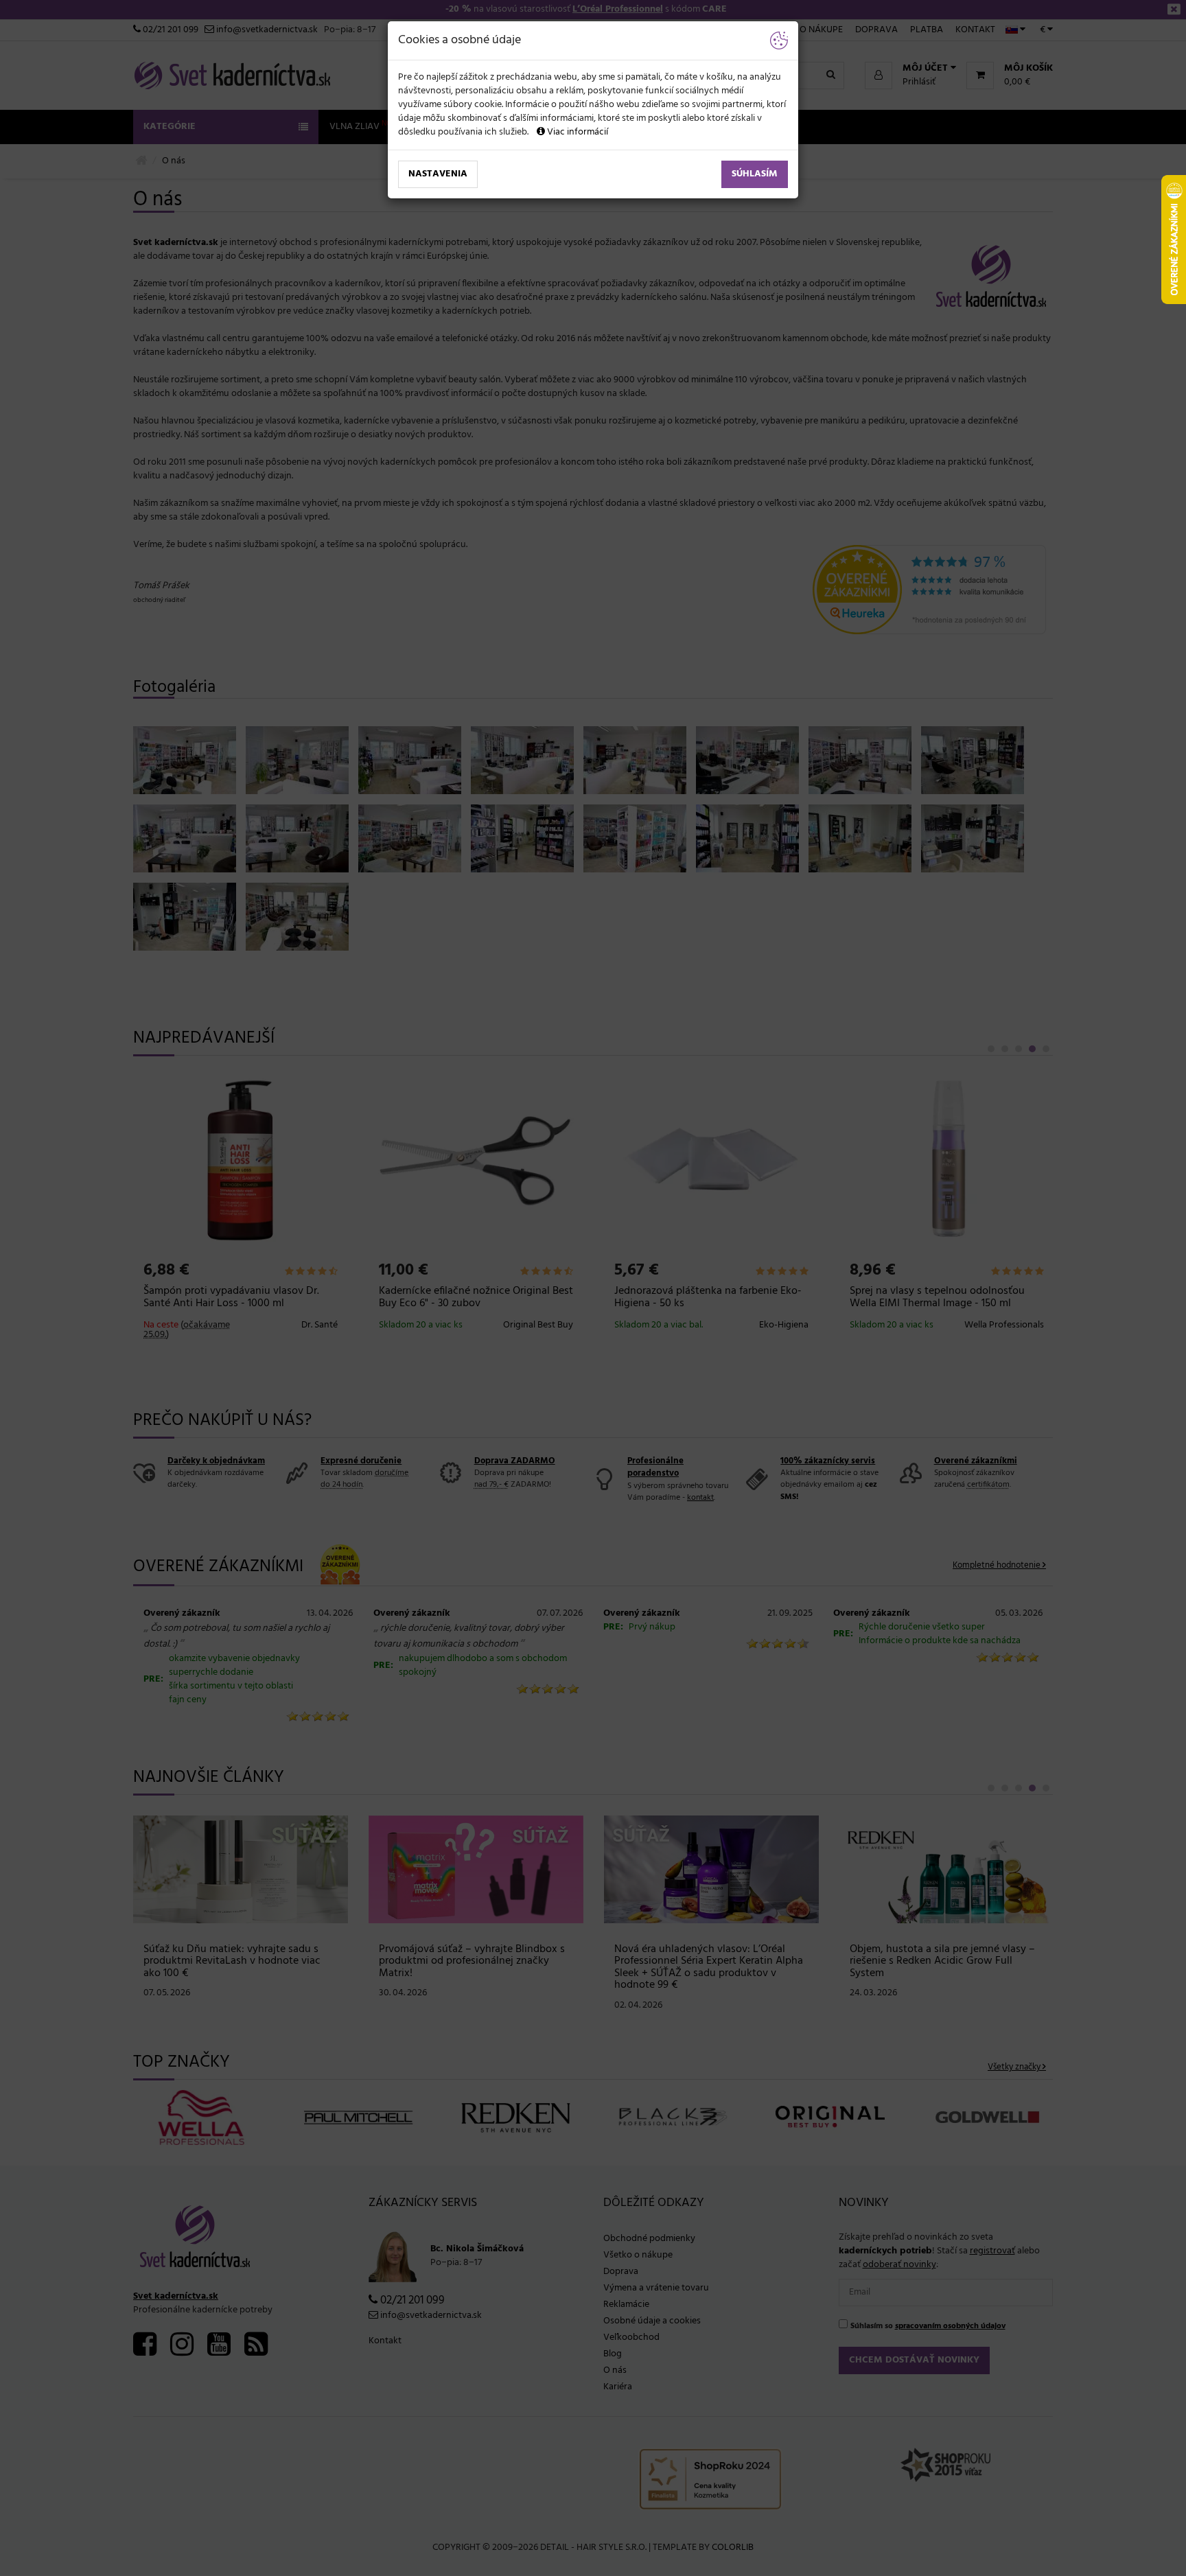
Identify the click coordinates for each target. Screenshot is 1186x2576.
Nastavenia (438, 174)
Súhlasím (755, 174)
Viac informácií (577, 132)
